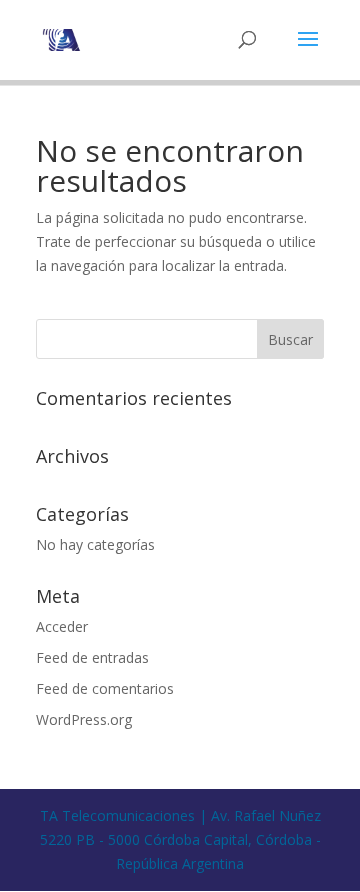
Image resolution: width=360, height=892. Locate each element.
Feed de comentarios (105, 688)
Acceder (62, 626)
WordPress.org (84, 719)
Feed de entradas (92, 657)
